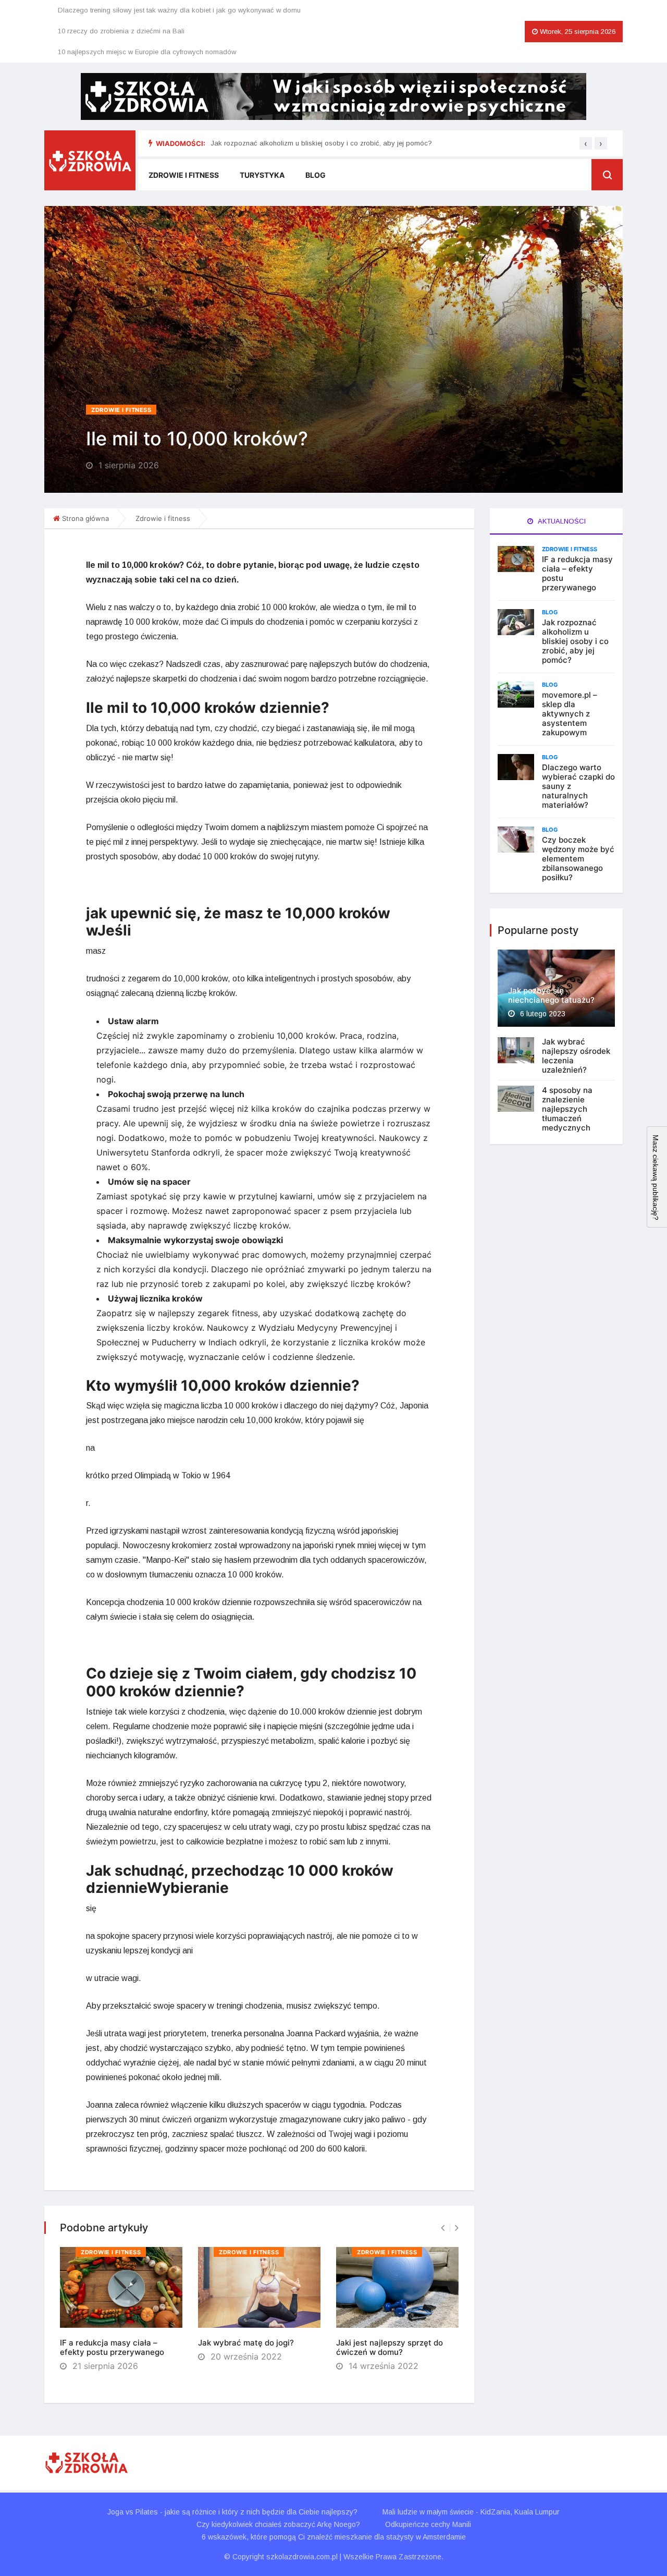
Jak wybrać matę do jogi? (246, 2343)
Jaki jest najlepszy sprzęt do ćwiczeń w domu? (390, 2347)
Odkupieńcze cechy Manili (428, 2524)
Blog (316, 175)
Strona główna (85, 518)
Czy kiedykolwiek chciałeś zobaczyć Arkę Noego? (278, 2524)
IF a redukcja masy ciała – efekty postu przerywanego (112, 2347)
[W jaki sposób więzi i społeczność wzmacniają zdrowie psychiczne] (333, 96)
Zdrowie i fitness (184, 175)
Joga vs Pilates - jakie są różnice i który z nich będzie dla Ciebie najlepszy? (232, 2512)
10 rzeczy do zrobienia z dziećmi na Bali (121, 31)
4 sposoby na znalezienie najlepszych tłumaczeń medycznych (567, 1109)
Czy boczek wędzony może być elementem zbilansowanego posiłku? (578, 859)
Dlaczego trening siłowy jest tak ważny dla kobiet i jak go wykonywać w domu (179, 10)
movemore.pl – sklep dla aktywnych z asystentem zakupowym (570, 714)
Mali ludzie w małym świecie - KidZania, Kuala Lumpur (471, 2512)
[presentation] (586, 143)
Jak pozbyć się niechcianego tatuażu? (551, 995)
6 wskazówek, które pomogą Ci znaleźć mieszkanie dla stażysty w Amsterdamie (334, 2537)
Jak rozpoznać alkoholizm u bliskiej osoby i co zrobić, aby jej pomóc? (321, 143)
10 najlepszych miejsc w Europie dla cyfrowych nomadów (147, 52)
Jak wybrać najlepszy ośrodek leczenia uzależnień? (576, 1056)
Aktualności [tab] (561, 521)
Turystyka (262, 175)
